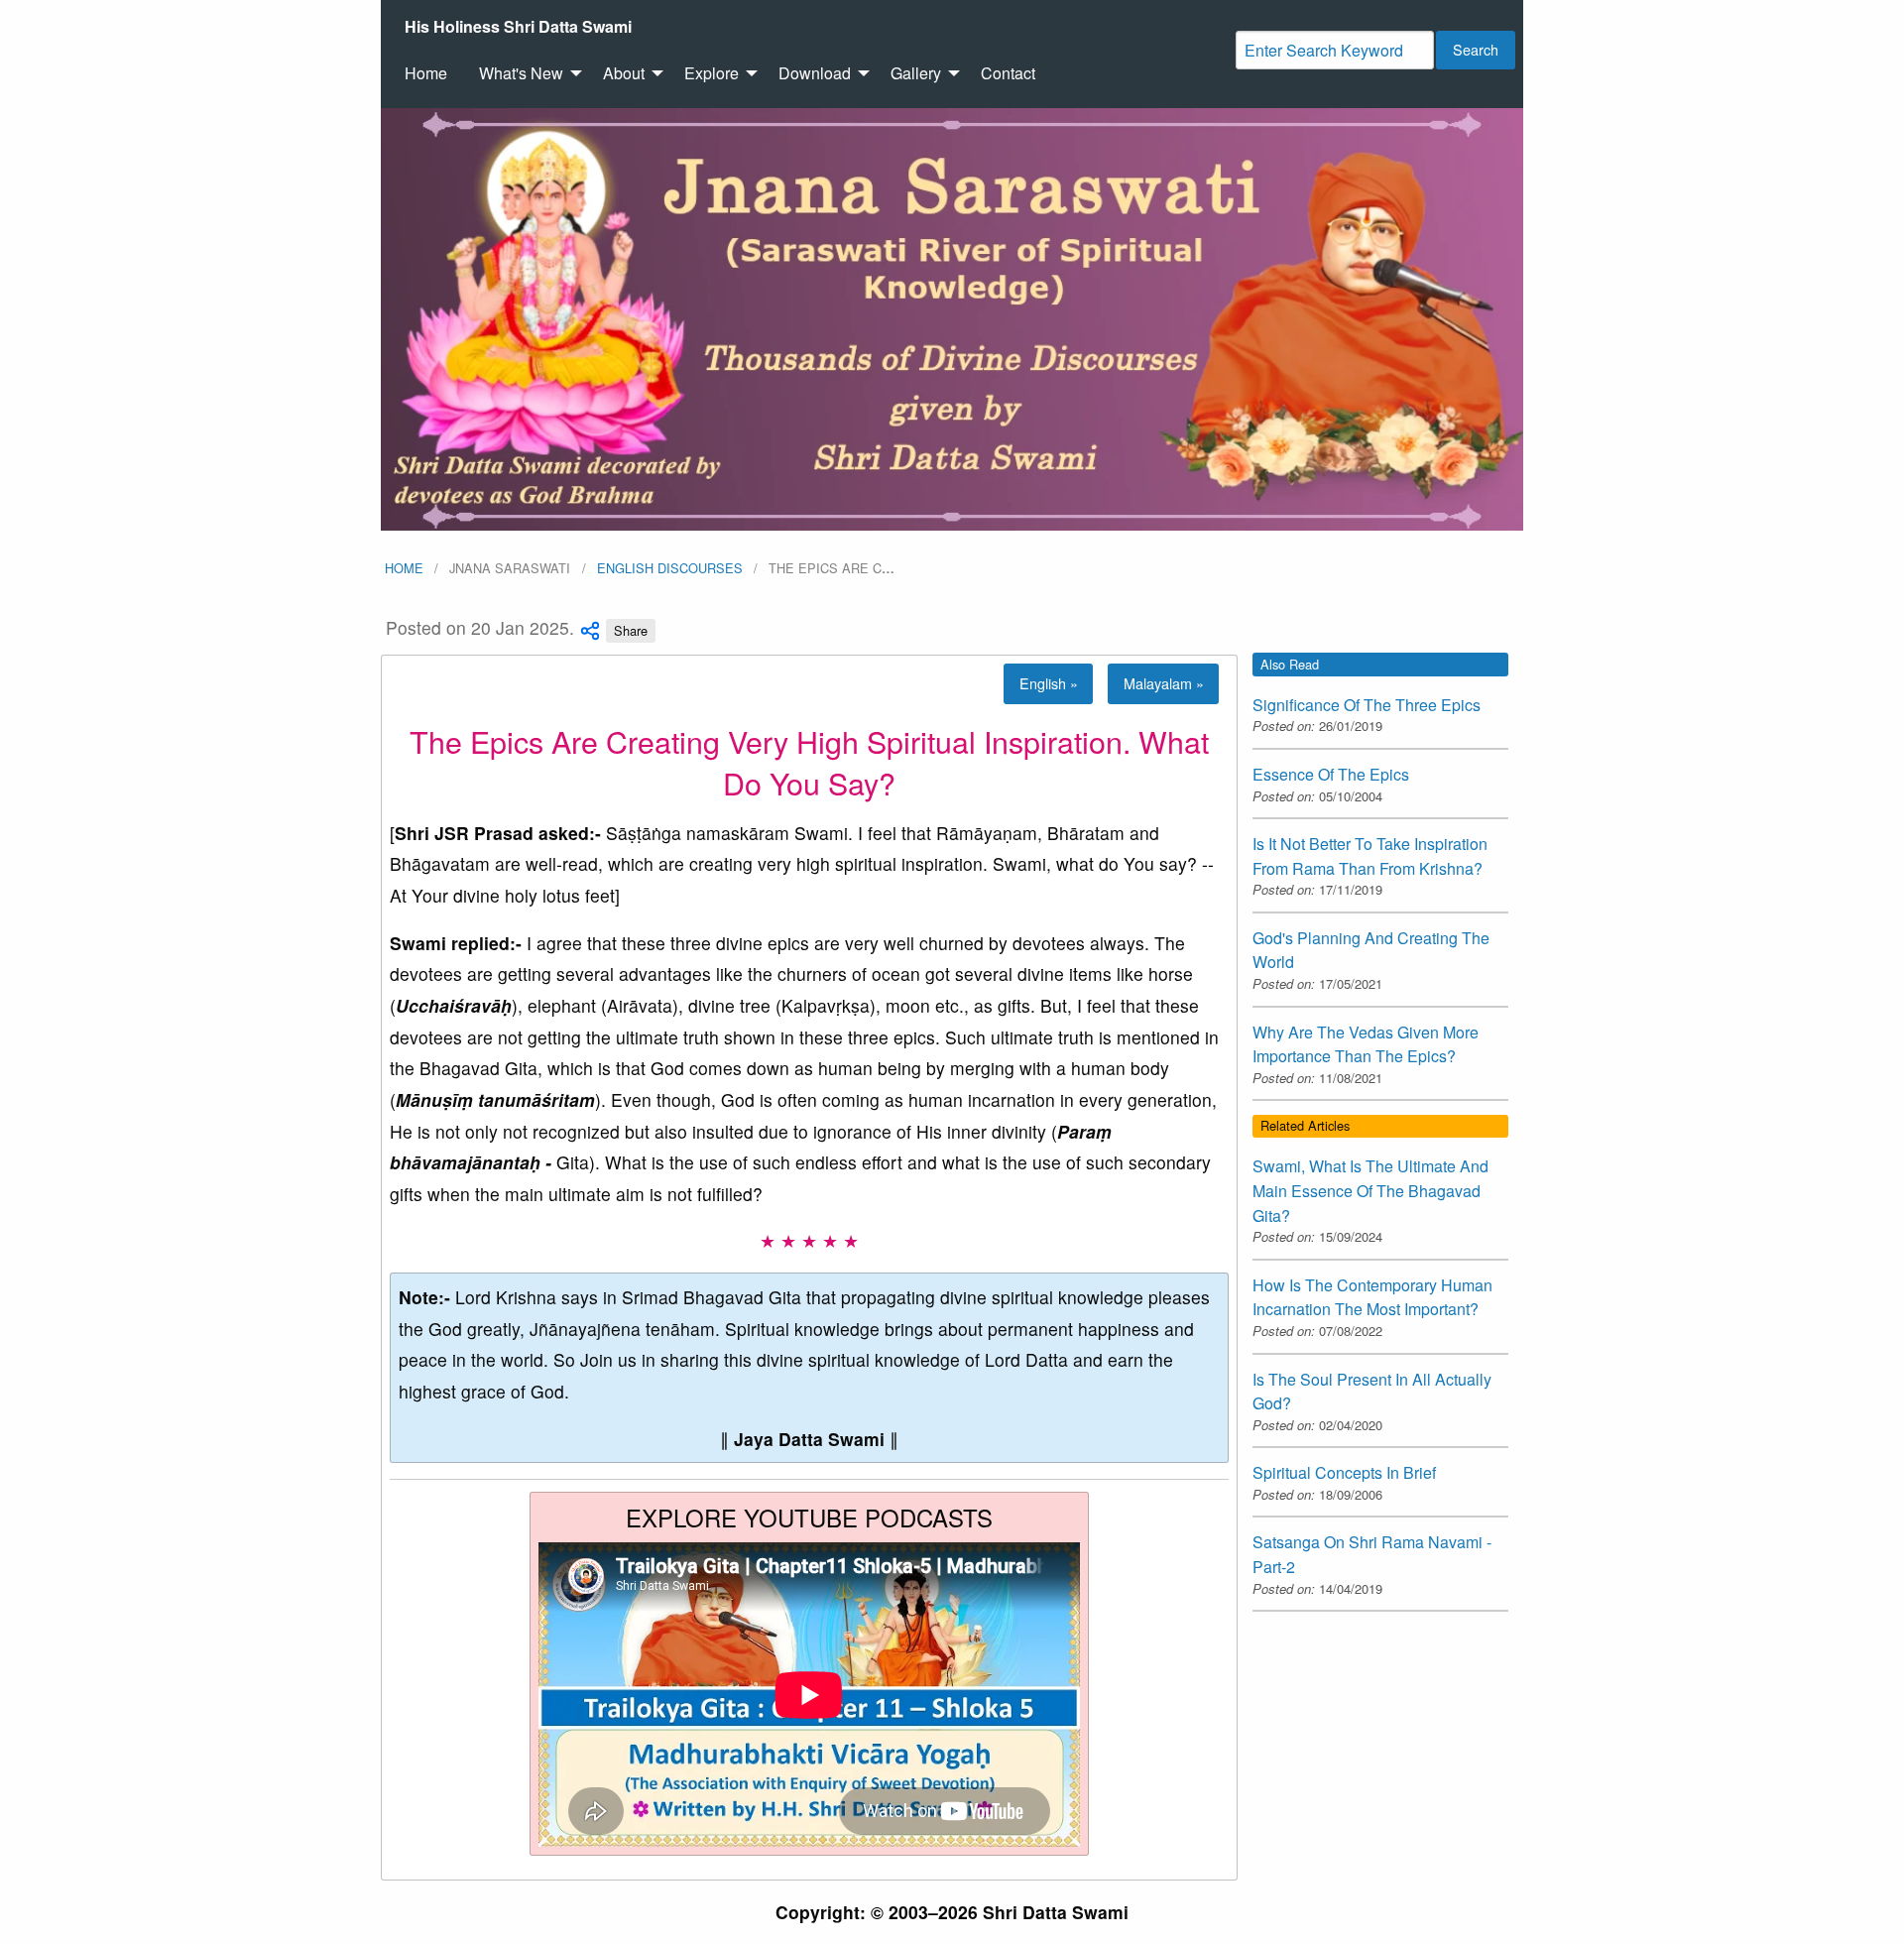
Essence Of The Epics (1331, 774)
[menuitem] (518, 27)
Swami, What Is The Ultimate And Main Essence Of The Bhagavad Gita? (1370, 1190)
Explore (712, 73)
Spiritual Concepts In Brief (1344, 1472)
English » (1049, 683)
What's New (521, 73)
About (624, 73)
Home (426, 73)
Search (1476, 49)
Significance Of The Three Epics (1367, 705)
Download (815, 73)
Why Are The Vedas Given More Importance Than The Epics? (1366, 1044)
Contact (1008, 73)
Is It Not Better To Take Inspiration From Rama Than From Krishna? (1370, 856)
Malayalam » (1164, 683)
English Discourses (670, 568)
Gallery (916, 73)
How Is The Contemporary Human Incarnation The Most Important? (1372, 1297)
